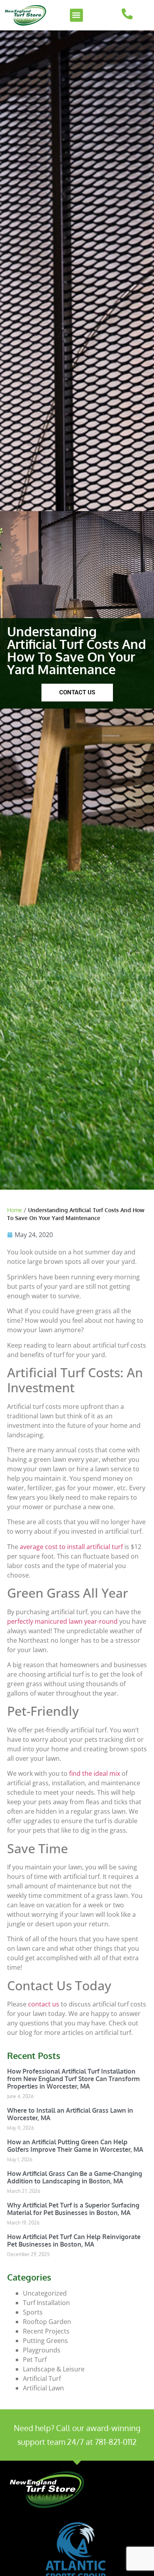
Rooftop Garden (47, 2322)
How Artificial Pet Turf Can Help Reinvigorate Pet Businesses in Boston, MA (74, 2240)
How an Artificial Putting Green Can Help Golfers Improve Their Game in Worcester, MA (75, 2146)
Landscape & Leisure (54, 2369)
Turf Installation (46, 2303)
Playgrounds (42, 2350)
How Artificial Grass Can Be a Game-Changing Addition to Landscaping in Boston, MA (75, 2177)
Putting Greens (45, 2341)
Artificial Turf (42, 2379)
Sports (33, 2312)
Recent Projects (46, 2331)
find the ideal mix (95, 1773)
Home (15, 1210)
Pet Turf (35, 2360)
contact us (44, 2004)
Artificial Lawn (43, 2388)
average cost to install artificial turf (71, 1547)
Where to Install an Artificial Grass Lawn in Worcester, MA (70, 2114)
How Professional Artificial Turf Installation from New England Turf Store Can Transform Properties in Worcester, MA (73, 2079)
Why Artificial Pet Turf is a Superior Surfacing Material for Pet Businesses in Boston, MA (73, 2209)
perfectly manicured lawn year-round (62, 1621)
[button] (76, 15)
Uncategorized (45, 2293)
